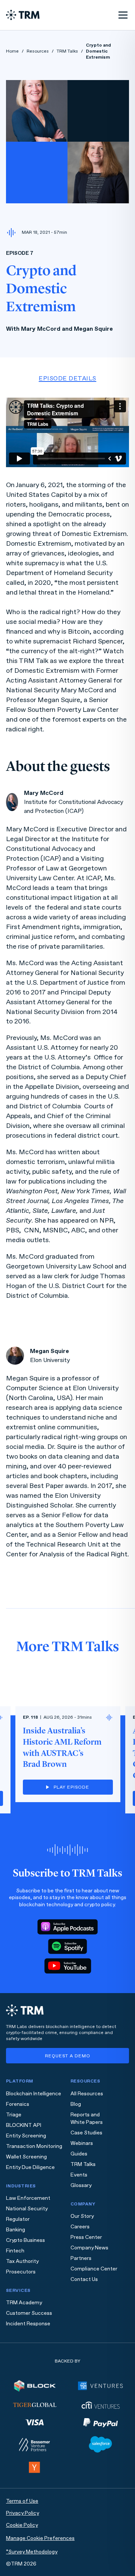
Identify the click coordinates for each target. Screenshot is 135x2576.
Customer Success (29, 2313)
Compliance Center (94, 2269)
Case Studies (86, 2133)
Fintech (15, 2251)
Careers (80, 2227)
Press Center (86, 2237)
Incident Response (28, 2324)
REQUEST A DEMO (68, 2056)
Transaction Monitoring (34, 2146)
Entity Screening (26, 2136)
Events (79, 2175)
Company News (89, 2248)
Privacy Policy (22, 2513)
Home (12, 51)
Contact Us (84, 2279)
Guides (79, 2154)
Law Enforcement (28, 2198)
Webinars (82, 2143)
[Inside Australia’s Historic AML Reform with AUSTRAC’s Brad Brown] (68, 1754)
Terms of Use (22, 2501)
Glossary (81, 2185)
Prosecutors (21, 2272)
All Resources (87, 2094)
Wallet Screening (26, 2157)
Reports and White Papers (87, 2118)
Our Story (82, 2216)
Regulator (18, 2219)
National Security (27, 2209)
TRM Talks (67, 51)
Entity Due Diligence (30, 2167)
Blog (76, 2104)
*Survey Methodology (32, 2552)
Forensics (18, 2104)
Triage (14, 2115)
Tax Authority (22, 2261)
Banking (16, 2230)
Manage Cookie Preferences (40, 2538)
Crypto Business (25, 2240)
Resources (38, 51)
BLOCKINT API (24, 2125)
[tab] (67, 378)
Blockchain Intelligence (34, 2094)
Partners (81, 2258)
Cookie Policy (22, 2525)
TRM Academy (24, 2303)
